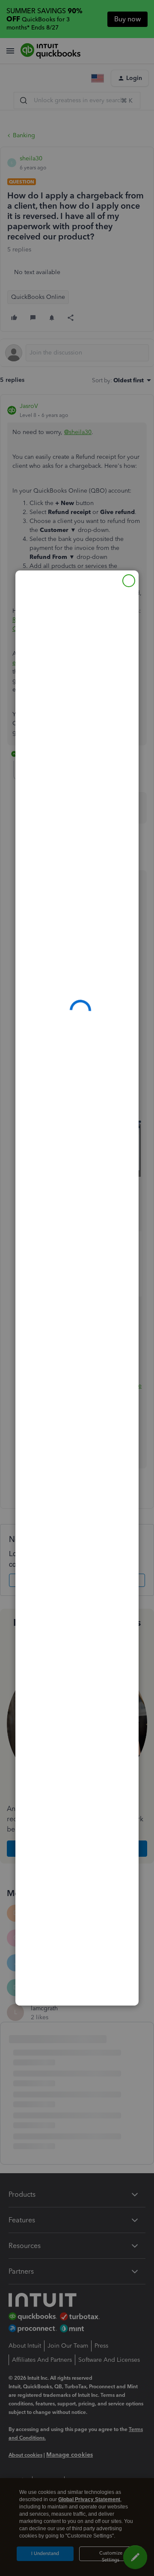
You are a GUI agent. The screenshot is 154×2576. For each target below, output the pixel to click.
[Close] (129, 581)
